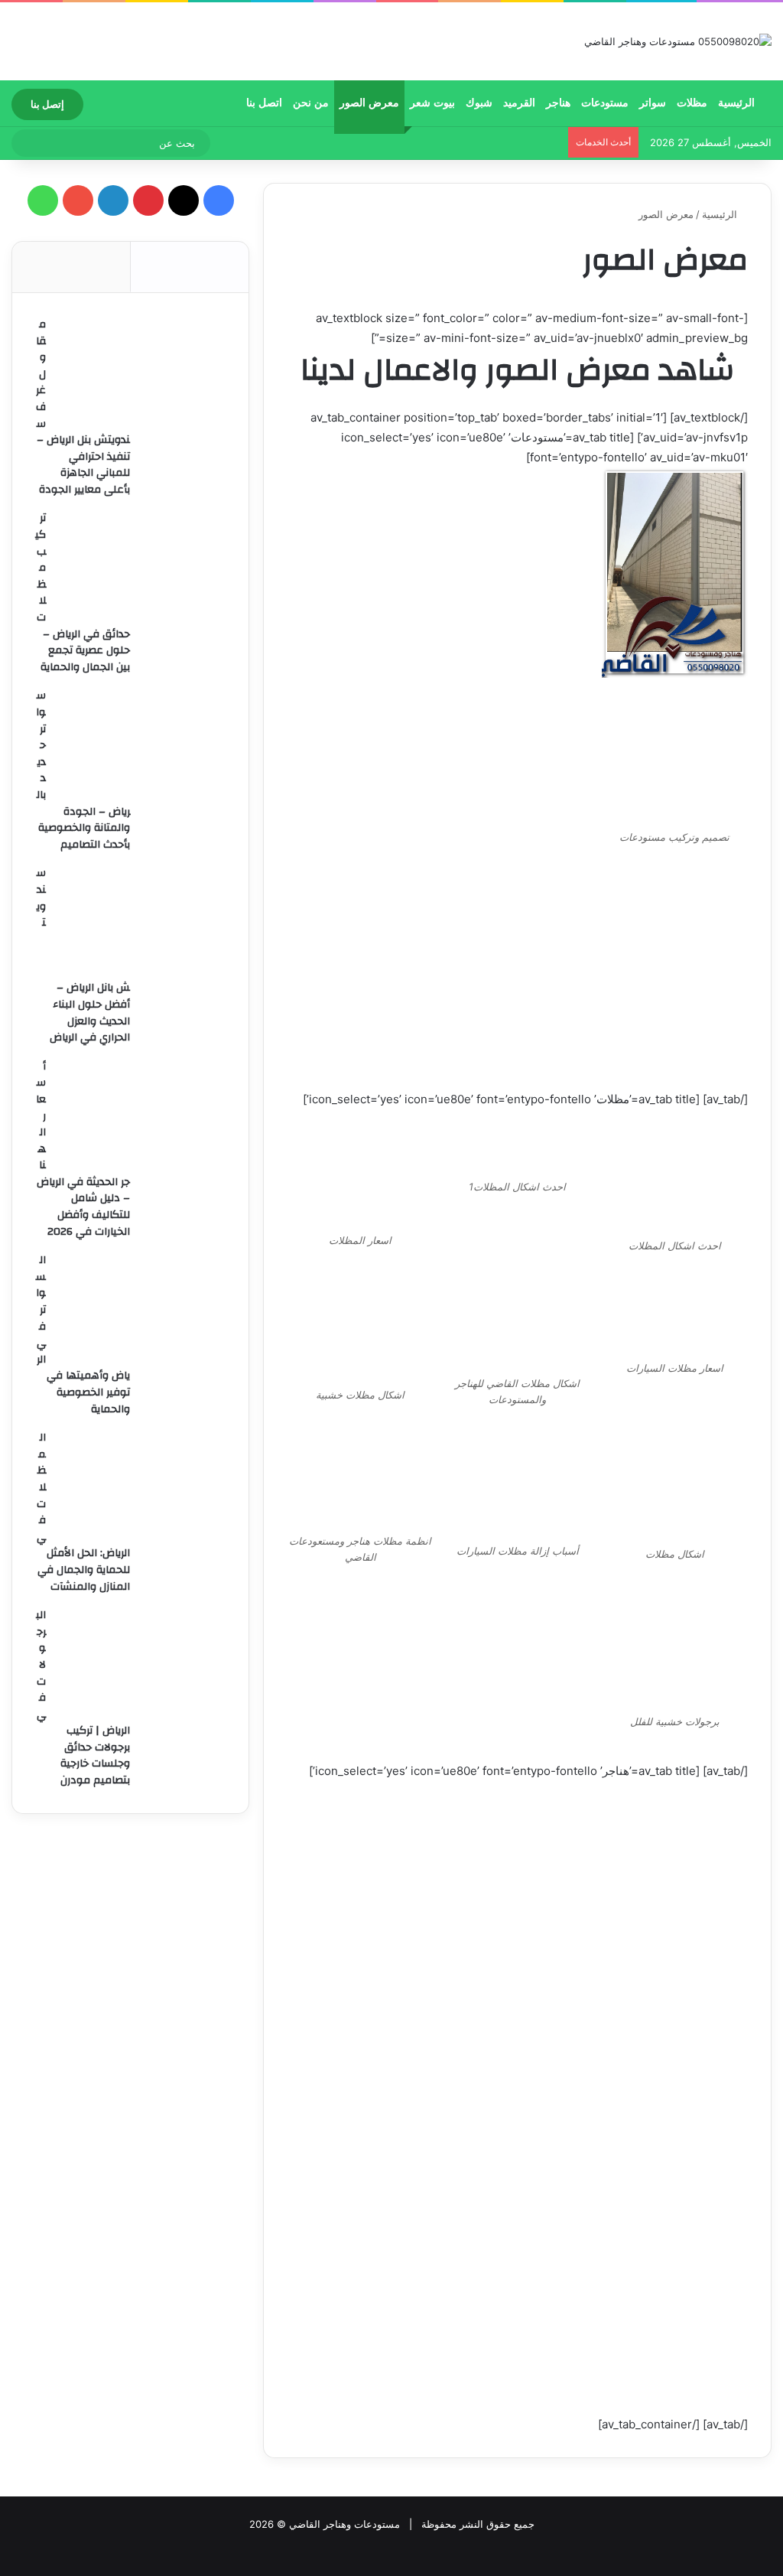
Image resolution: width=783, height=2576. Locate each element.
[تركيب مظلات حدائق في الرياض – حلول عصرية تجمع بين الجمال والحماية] (141, 567)
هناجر (558, 103)
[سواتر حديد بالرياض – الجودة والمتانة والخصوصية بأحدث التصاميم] (141, 744)
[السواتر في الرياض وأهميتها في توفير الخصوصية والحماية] (141, 1309)
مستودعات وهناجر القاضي (344, 2524)
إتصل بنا (47, 104)
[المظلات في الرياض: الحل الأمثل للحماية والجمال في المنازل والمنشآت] (141, 1487)
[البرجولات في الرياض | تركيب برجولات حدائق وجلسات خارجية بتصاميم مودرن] (141, 1664)
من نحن (311, 103)
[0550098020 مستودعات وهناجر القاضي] (678, 41)
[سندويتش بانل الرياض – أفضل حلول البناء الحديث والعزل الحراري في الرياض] (141, 922)
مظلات (692, 103)
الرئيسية (738, 103)
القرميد (519, 103)
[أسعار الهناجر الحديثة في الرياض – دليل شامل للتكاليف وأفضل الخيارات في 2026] (141, 1115)
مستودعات (605, 103)
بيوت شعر (432, 103)
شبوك (479, 103)
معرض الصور (369, 103)
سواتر (653, 103)
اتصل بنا (264, 103)
